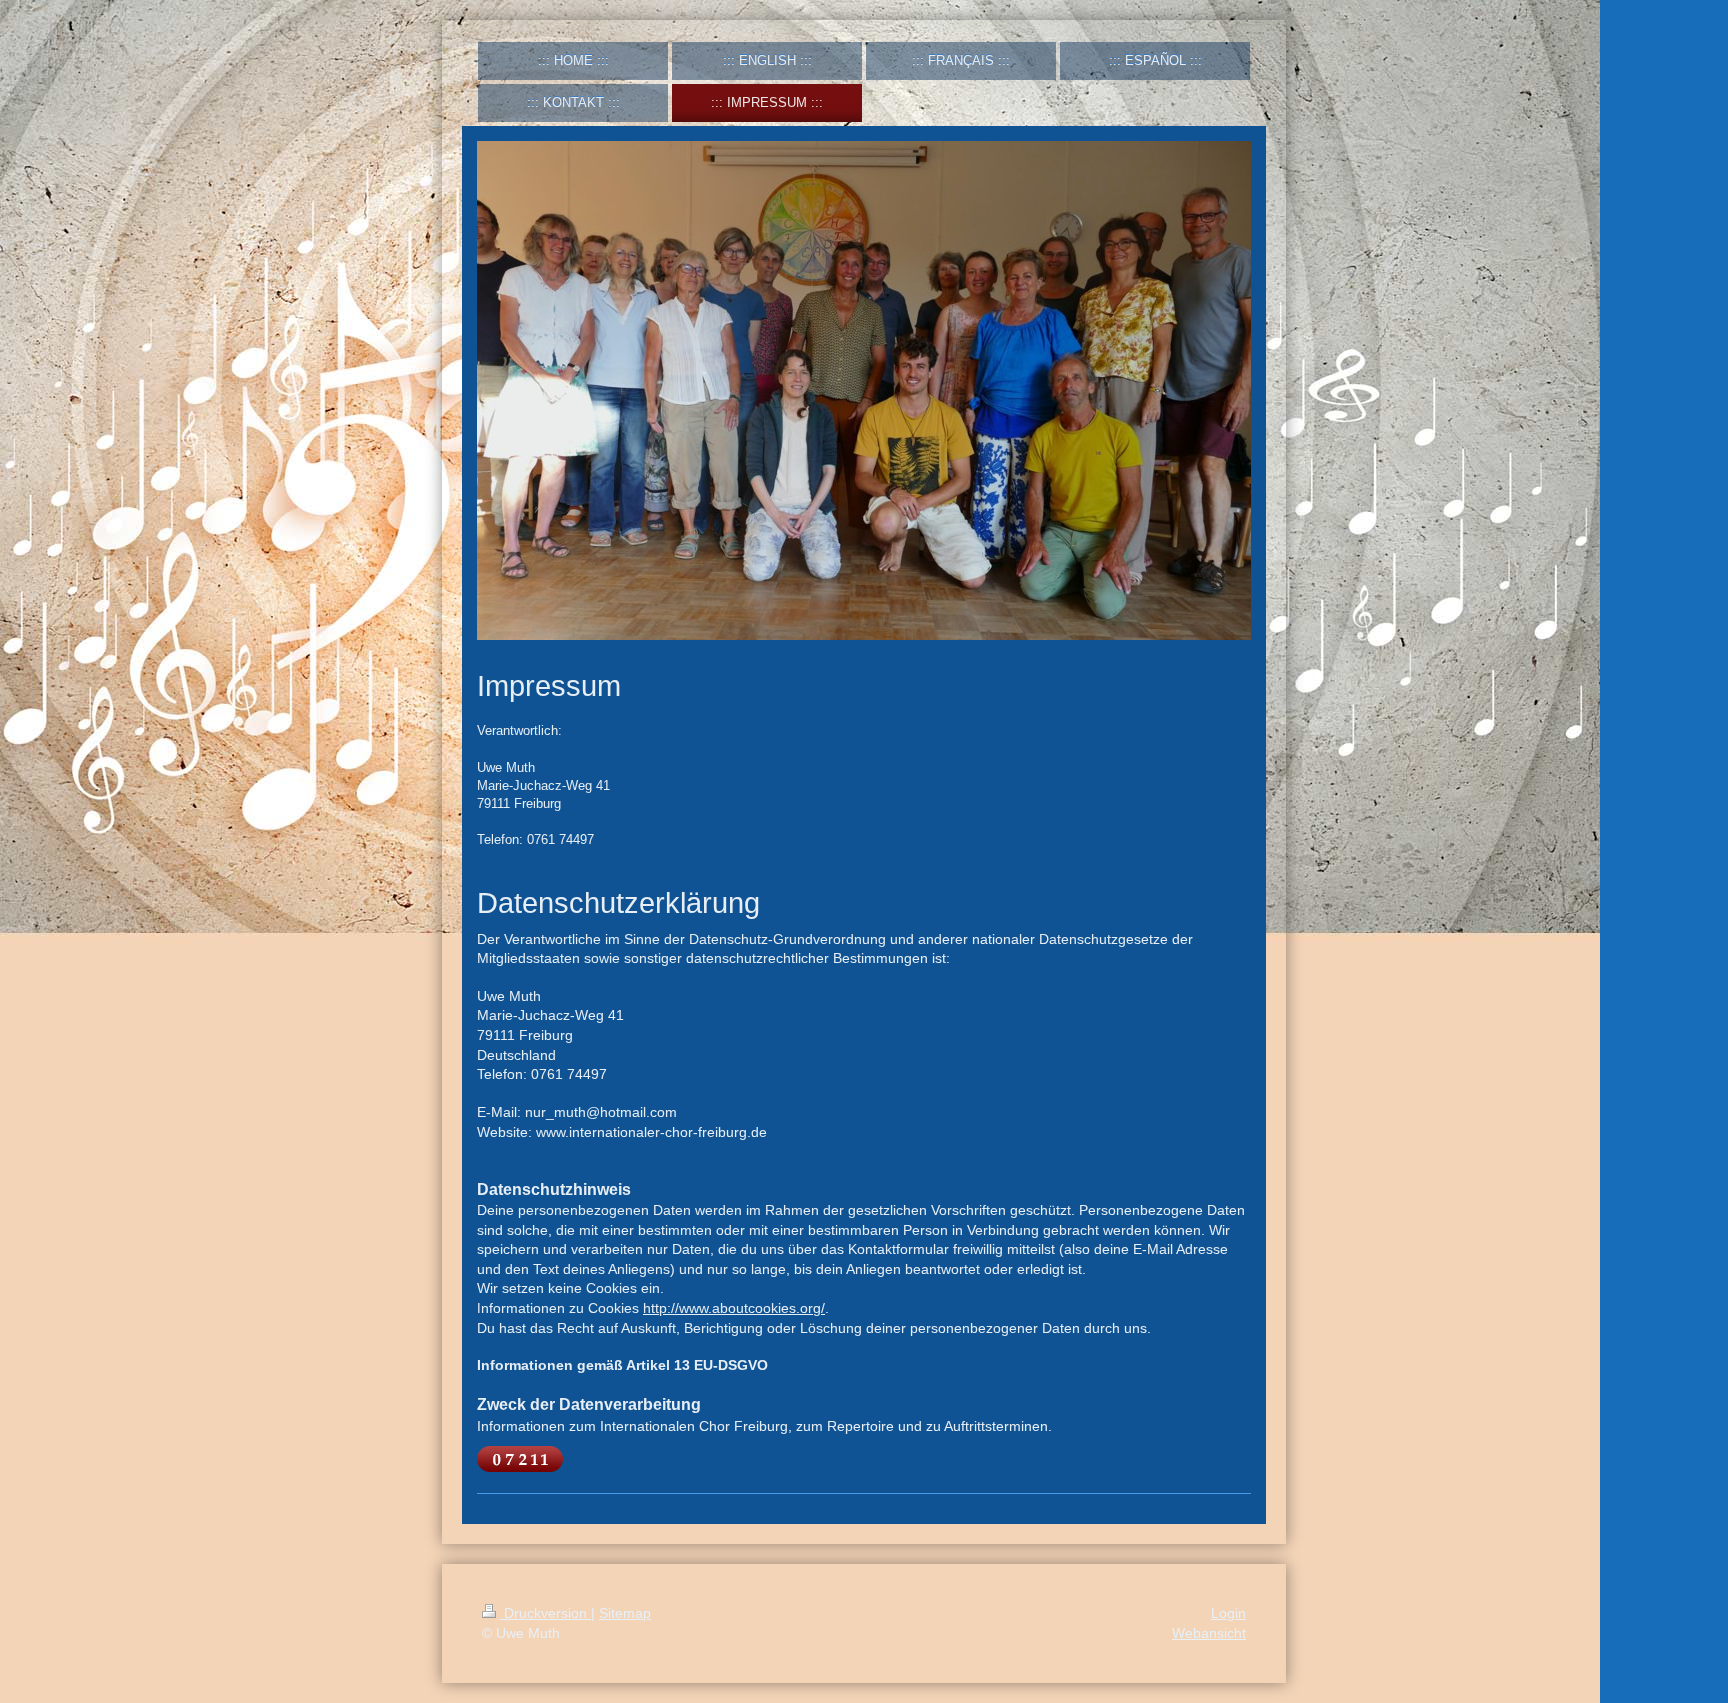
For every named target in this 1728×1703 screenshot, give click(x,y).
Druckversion (545, 1613)
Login (1228, 1613)
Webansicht (1209, 1633)
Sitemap (625, 1613)
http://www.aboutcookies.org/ (734, 1308)
